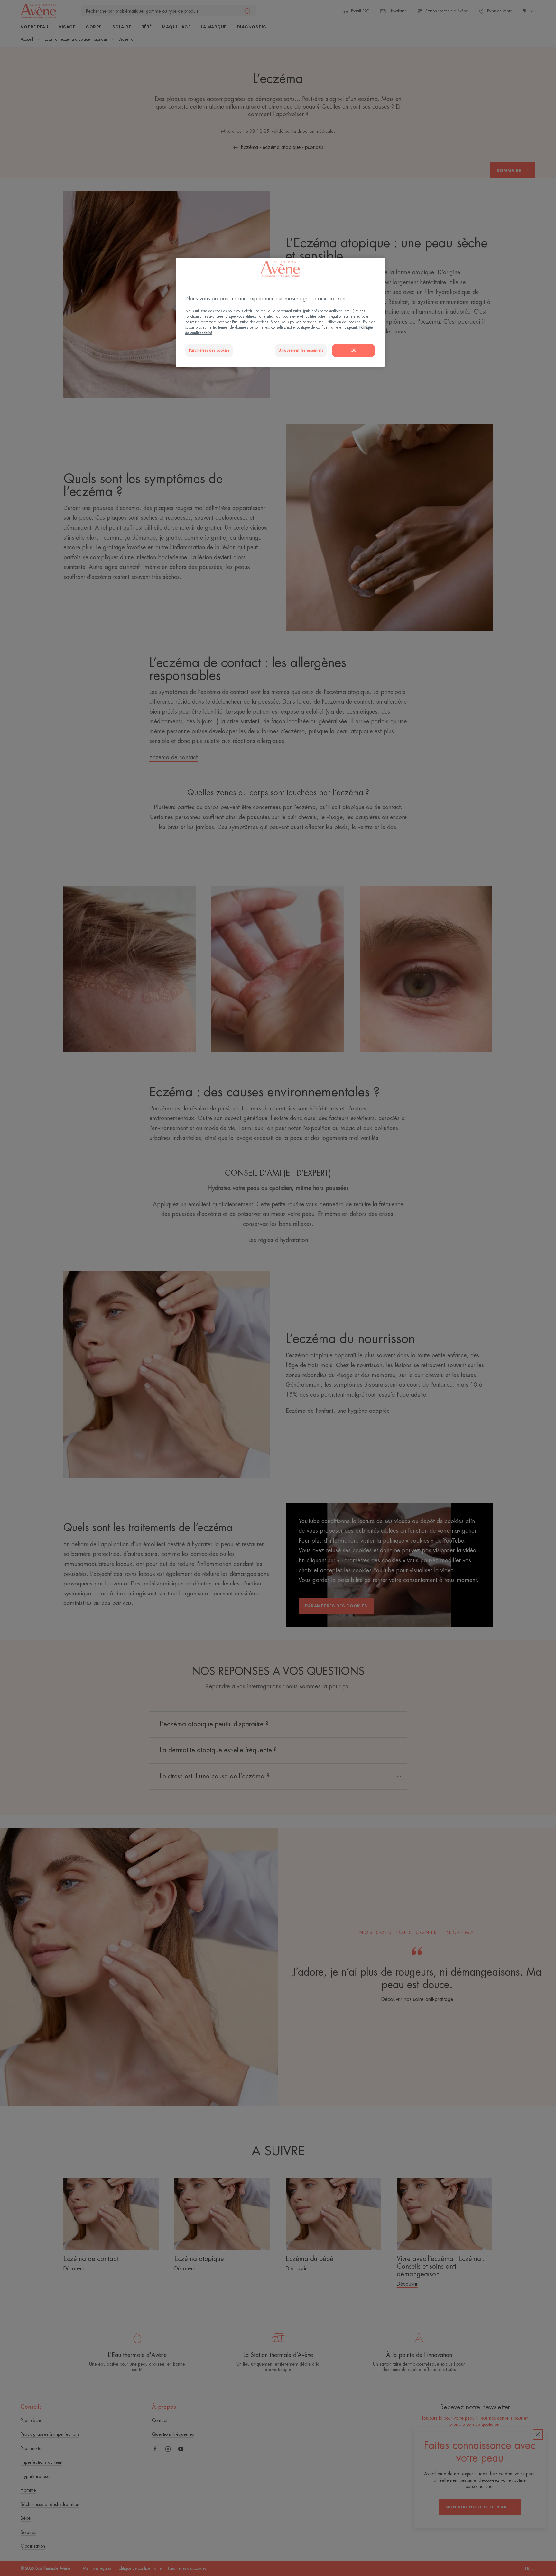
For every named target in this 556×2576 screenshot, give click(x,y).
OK (353, 350)
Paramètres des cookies (209, 350)
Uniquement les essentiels (301, 350)
